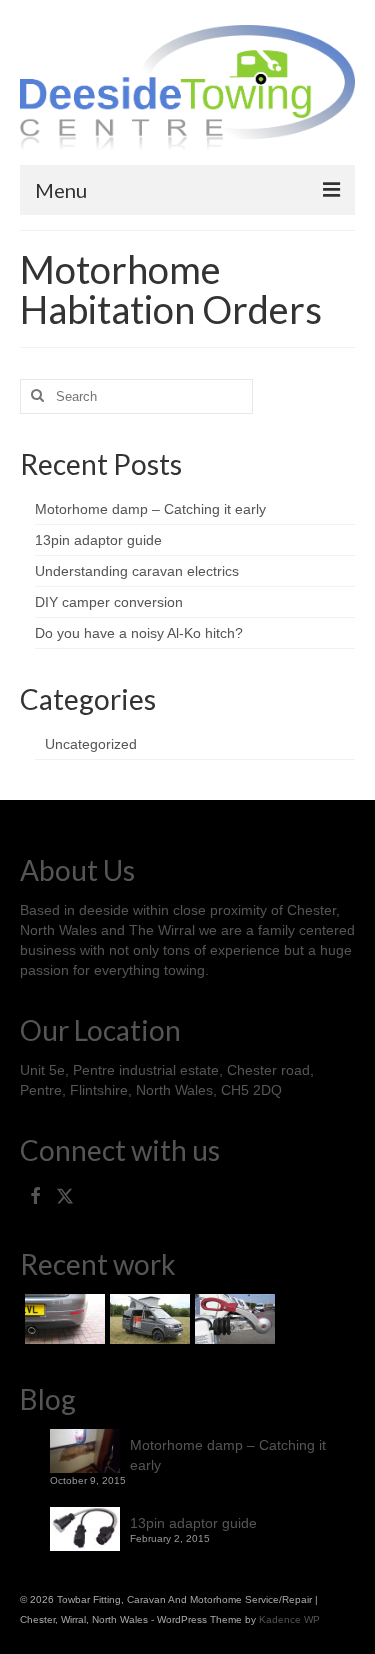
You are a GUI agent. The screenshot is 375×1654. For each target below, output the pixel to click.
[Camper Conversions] (147, 1319)
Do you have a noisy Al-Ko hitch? (139, 633)
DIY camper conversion (109, 602)
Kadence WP (289, 1619)
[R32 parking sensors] (62, 1319)
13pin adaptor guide (98, 540)
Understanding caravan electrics (137, 571)
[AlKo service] (232, 1319)
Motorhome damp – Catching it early (150, 509)
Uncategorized (91, 744)
